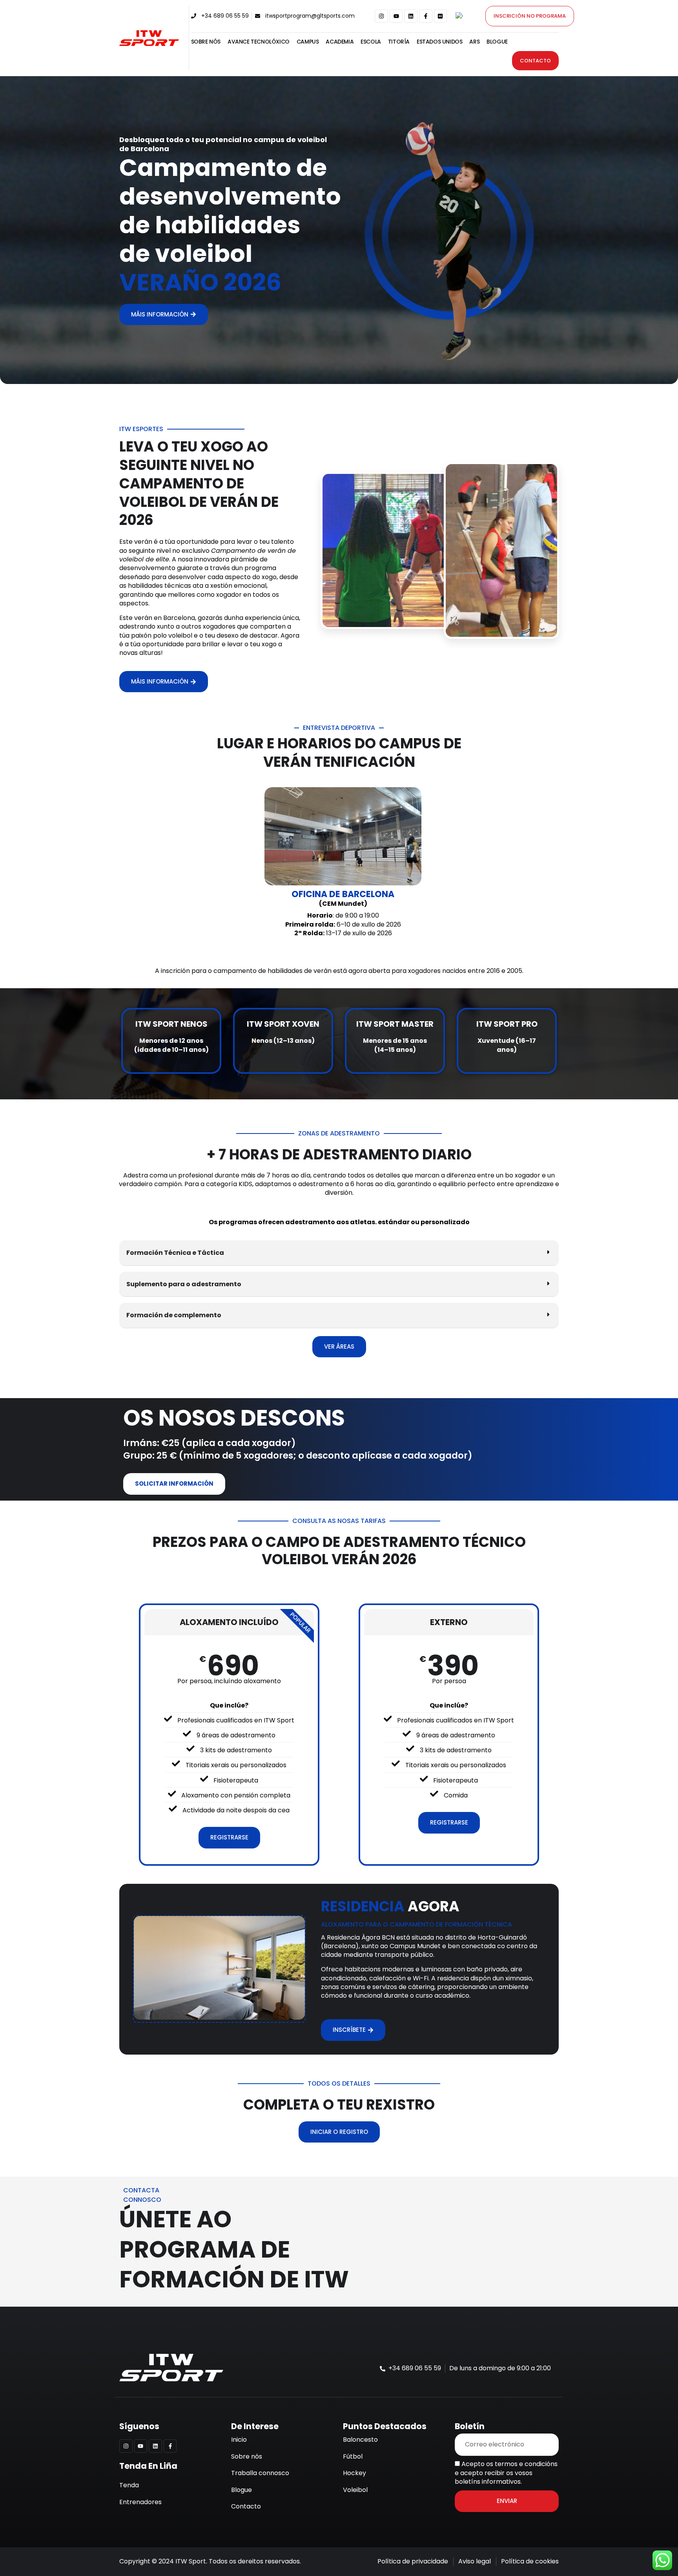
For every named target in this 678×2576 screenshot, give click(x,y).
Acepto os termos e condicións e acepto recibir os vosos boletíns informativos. (506, 2473)
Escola (371, 42)
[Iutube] (396, 16)
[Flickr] (441, 16)
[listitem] (339, 971)
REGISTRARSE (229, 1837)
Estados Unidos (439, 42)
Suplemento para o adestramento (184, 1284)
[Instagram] (381, 16)
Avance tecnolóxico (259, 42)
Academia (340, 42)
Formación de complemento (174, 1315)
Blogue (497, 42)
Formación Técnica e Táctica (175, 1253)
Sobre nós (206, 42)
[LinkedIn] (411, 16)
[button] (339, 1253)
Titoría (399, 42)
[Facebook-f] (426, 16)
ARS (474, 42)
